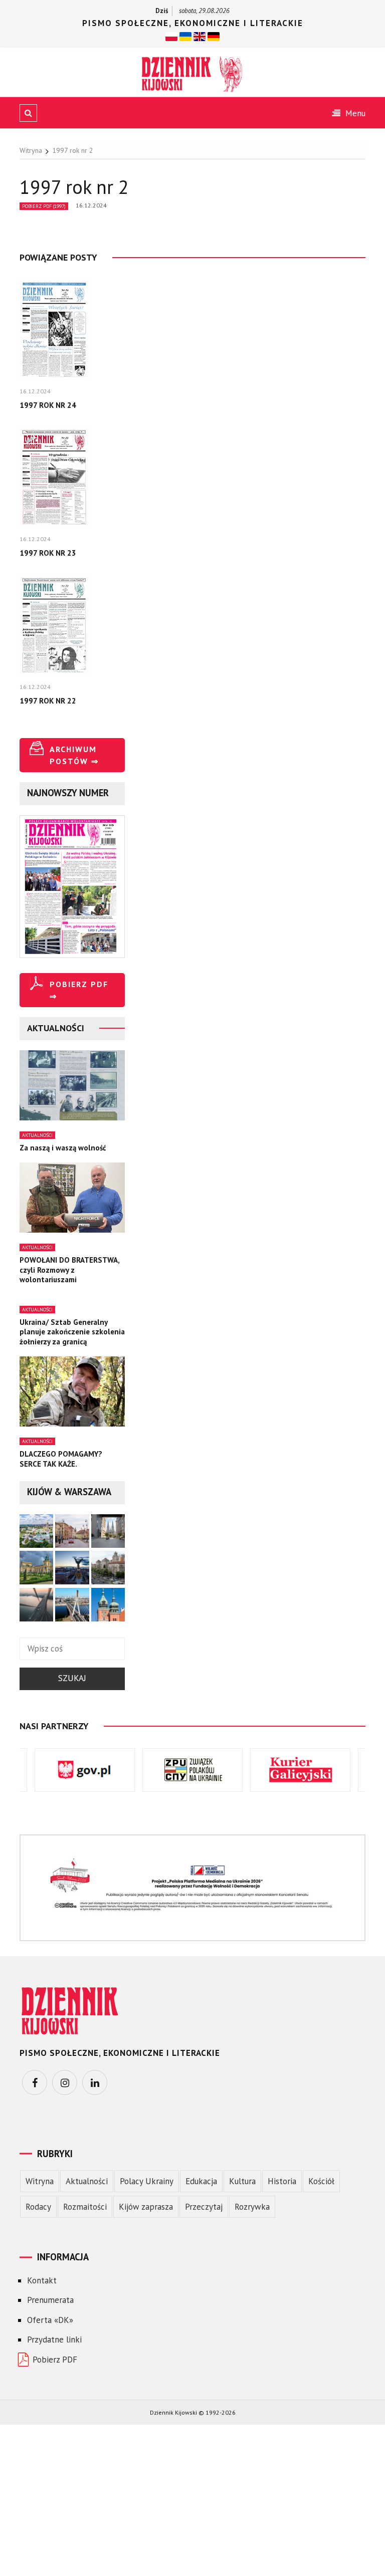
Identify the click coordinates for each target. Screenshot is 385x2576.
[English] (200, 36)
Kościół (321, 2181)
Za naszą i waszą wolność (63, 1148)
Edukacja (201, 2181)
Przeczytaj (204, 2207)
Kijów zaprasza (146, 2207)
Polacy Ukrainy (147, 2181)
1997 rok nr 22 (48, 701)
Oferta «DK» (50, 2320)
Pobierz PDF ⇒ (79, 990)
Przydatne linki (54, 2339)
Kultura (242, 2181)
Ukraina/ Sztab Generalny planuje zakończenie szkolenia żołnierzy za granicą (72, 1332)
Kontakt (42, 2280)
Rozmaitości (85, 2207)
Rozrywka (252, 2207)
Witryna (40, 2181)
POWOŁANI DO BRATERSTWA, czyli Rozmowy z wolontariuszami (69, 1270)
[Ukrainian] (185, 36)
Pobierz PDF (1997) (44, 206)
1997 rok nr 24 (48, 405)
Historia (282, 2181)
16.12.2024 (91, 205)
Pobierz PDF (55, 2360)
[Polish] (171, 36)
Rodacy (38, 2207)
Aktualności (37, 1135)
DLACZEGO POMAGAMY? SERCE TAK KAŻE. (61, 1459)
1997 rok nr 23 (48, 553)
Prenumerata (50, 2300)
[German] (214, 36)
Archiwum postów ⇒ (74, 755)
